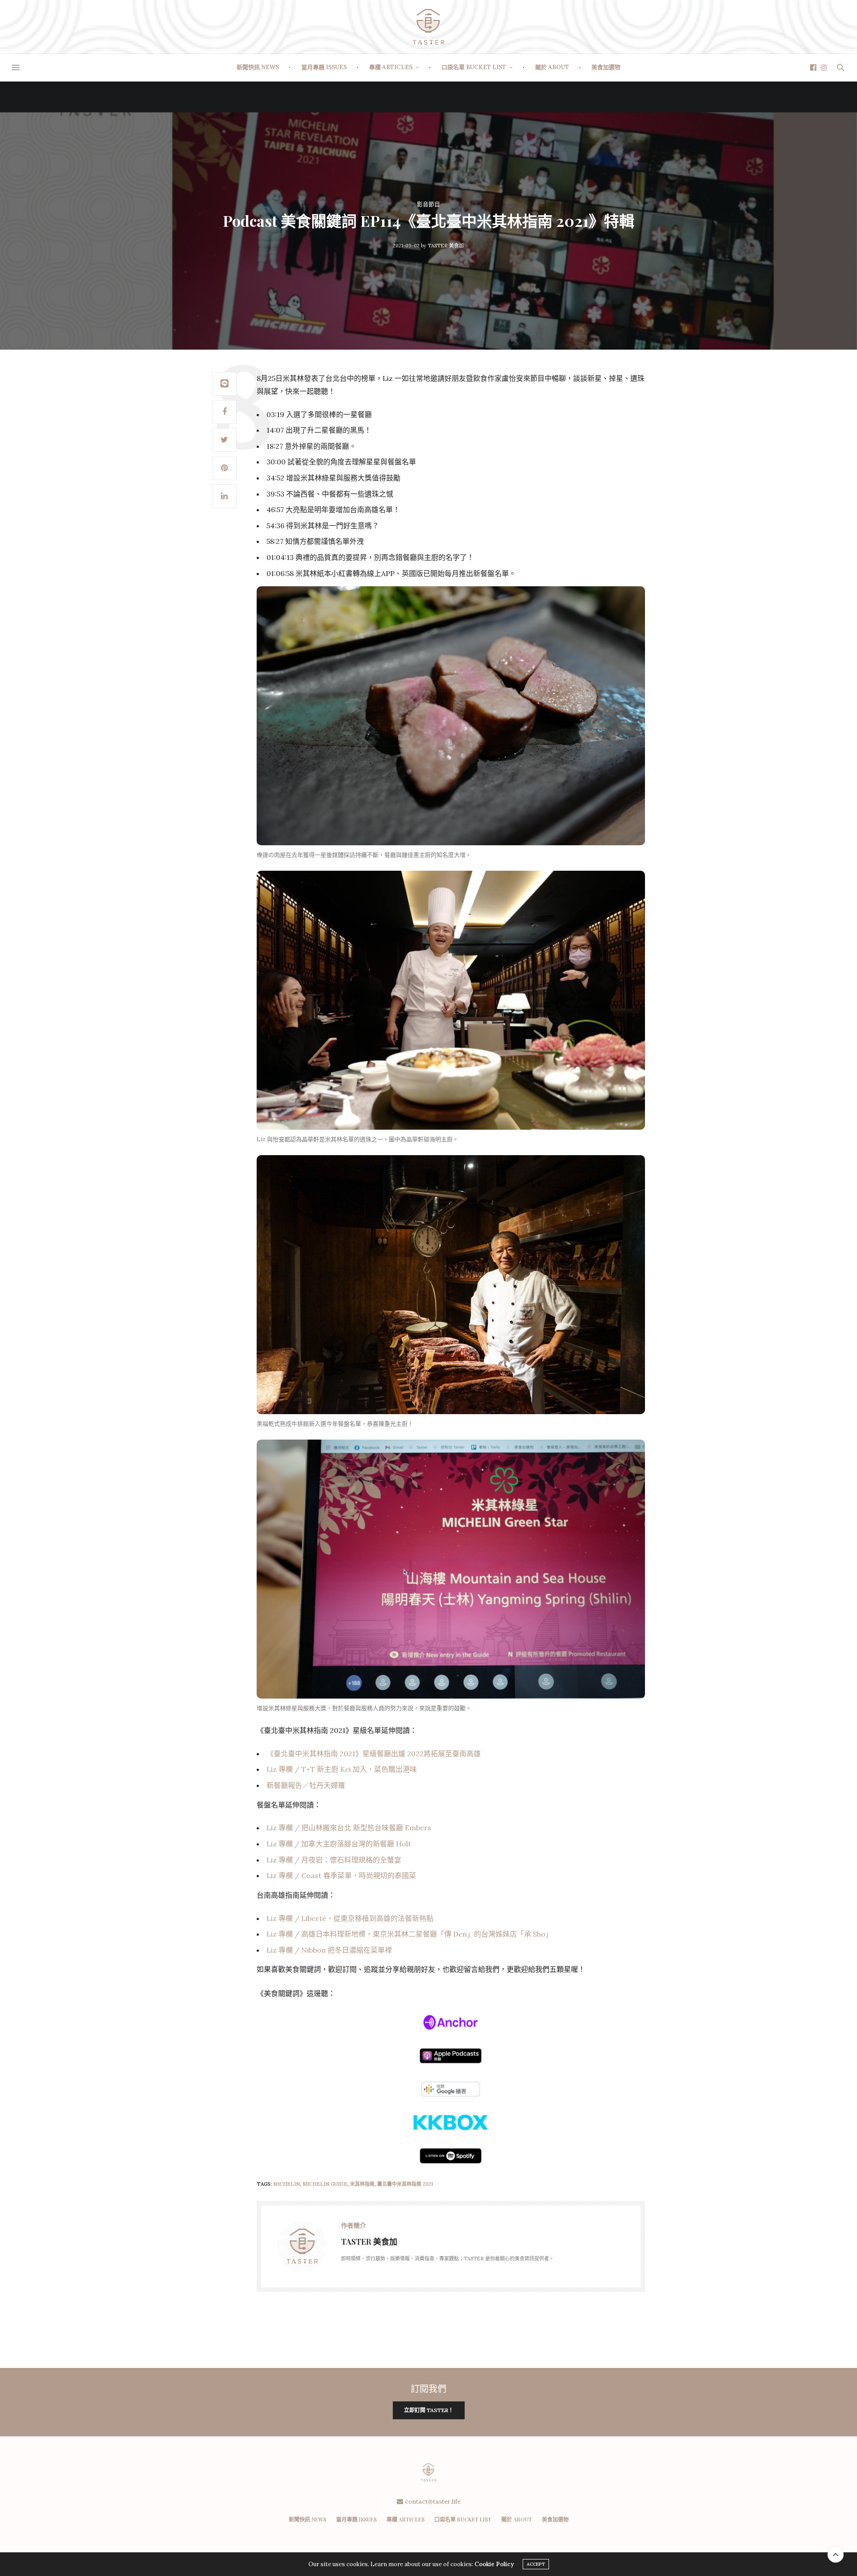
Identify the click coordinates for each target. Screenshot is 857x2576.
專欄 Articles (391, 67)
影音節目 (428, 204)
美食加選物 (606, 67)
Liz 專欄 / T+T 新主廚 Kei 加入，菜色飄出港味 (342, 1769)
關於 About (552, 67)
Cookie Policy (494, 2564)
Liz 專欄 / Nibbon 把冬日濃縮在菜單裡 (329, 1950)
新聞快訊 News (258, 67)
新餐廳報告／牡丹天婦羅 (306, 1785)
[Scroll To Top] (836, 2555)
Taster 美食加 (446, 246)
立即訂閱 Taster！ (429, 2410)
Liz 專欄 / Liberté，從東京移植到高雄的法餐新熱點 (350, 1918)
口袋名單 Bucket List (474, 67)
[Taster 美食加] (428, 27)
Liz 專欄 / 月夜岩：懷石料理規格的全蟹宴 (334, 1860)
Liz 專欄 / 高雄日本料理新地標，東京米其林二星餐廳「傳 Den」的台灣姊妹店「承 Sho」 (410, 1934)
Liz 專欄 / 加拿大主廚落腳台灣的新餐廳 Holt (339, 1844)
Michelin (287, 2184)
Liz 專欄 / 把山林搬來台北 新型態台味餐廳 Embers (349, 1828)
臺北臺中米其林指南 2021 (405, 2184)
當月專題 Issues (324, 67)
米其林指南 (362, 2184)
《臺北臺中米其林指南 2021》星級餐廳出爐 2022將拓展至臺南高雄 (374, 1754)
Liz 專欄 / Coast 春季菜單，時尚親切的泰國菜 (341, 1875)
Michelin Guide (325, 2184)
